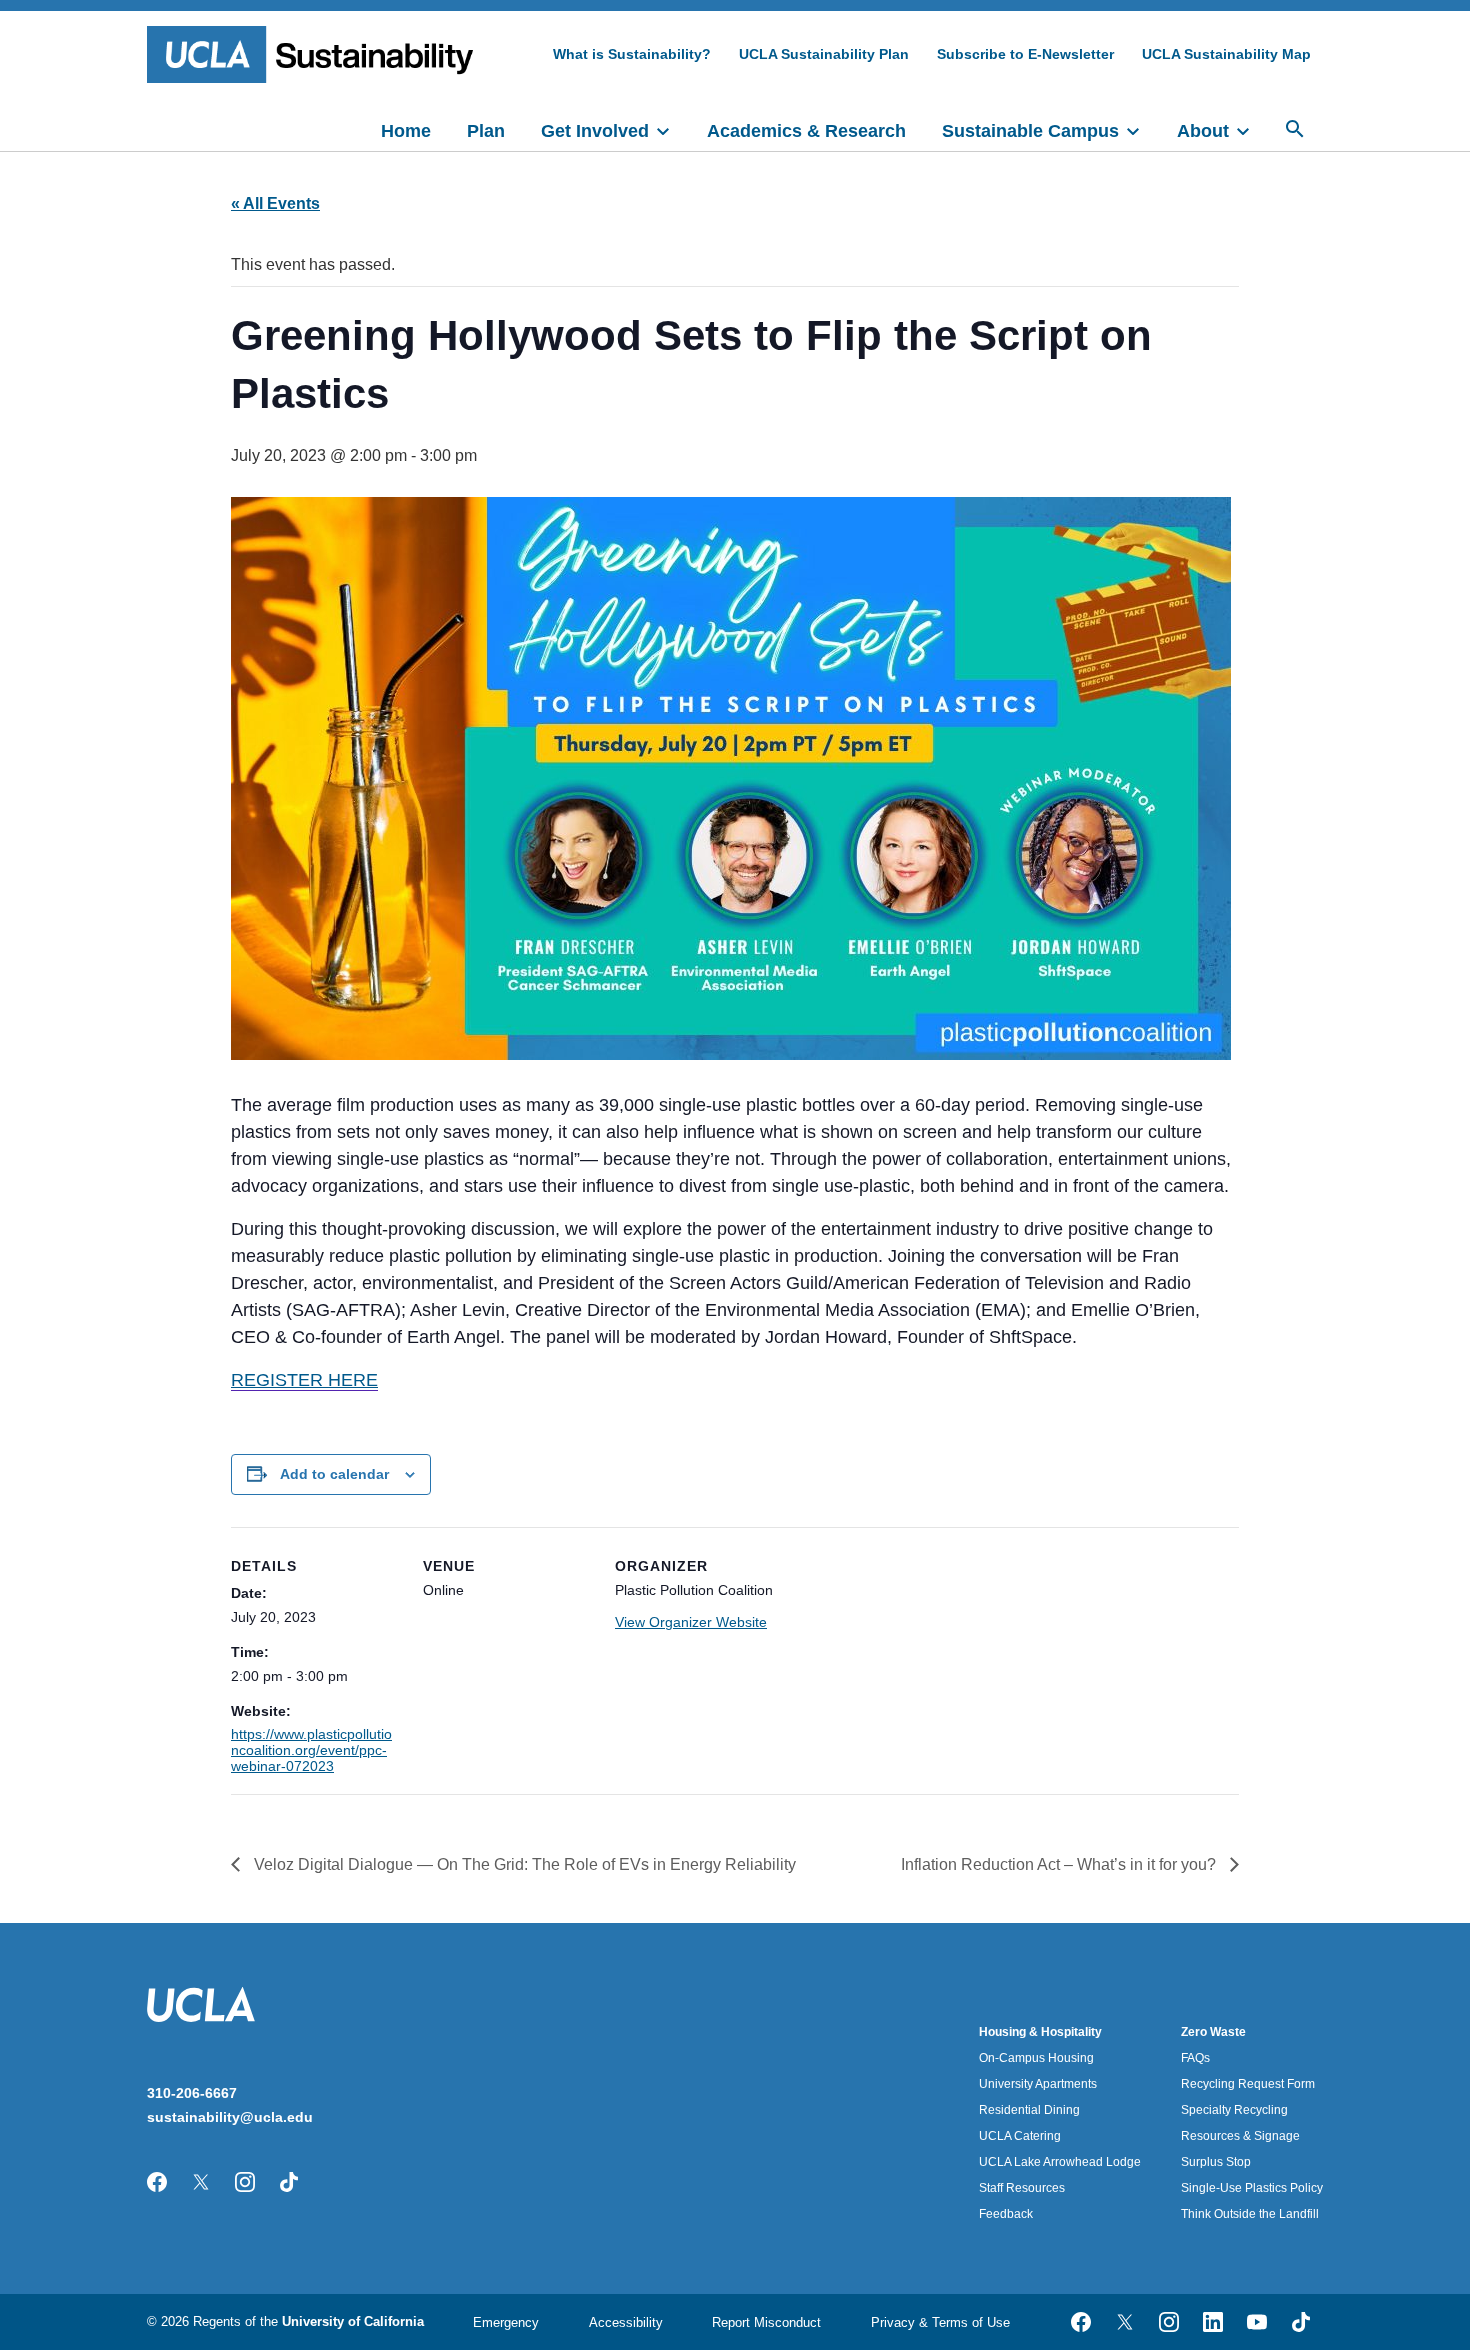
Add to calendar (334, 1474)
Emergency (506, 2322)
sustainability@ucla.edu (230, 2117)
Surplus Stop (1216, 2162)
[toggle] (672, 129)
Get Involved (595, 131)
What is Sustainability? (632, 54)
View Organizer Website (691, 1622)
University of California (353, 2321)
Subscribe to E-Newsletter (1025, 54)
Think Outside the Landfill (1250, 2214)
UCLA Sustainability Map (1226, 54)
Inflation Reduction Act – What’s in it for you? (1060, 1864)
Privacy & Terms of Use (940, 2322)
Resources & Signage (1240, 2136)
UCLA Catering (1020, 2136)
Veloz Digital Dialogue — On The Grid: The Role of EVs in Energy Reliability (523, 1864)
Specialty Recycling (1234, 2110)
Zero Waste (1213, 2032)
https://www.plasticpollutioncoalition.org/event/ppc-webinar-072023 (311, 1750)
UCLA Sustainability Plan (824, 54)
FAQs (1195, 2058)
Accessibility (626, 2322)
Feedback (1006, 2214)
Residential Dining (1029, 2110)
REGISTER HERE (304, 1380)
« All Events (275, 203)
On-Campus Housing (1036, 2058)
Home (406, 131)
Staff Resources (1022, 2188)
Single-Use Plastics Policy (1252, 2188)
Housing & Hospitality (1040, 2032)
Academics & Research (806, 131)
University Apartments (1038, 2084)
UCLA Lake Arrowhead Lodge (1060, 2162)
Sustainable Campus (1030, 131)
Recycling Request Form (1248, 2084)
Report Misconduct (766, 2322)
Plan (486, 131)
